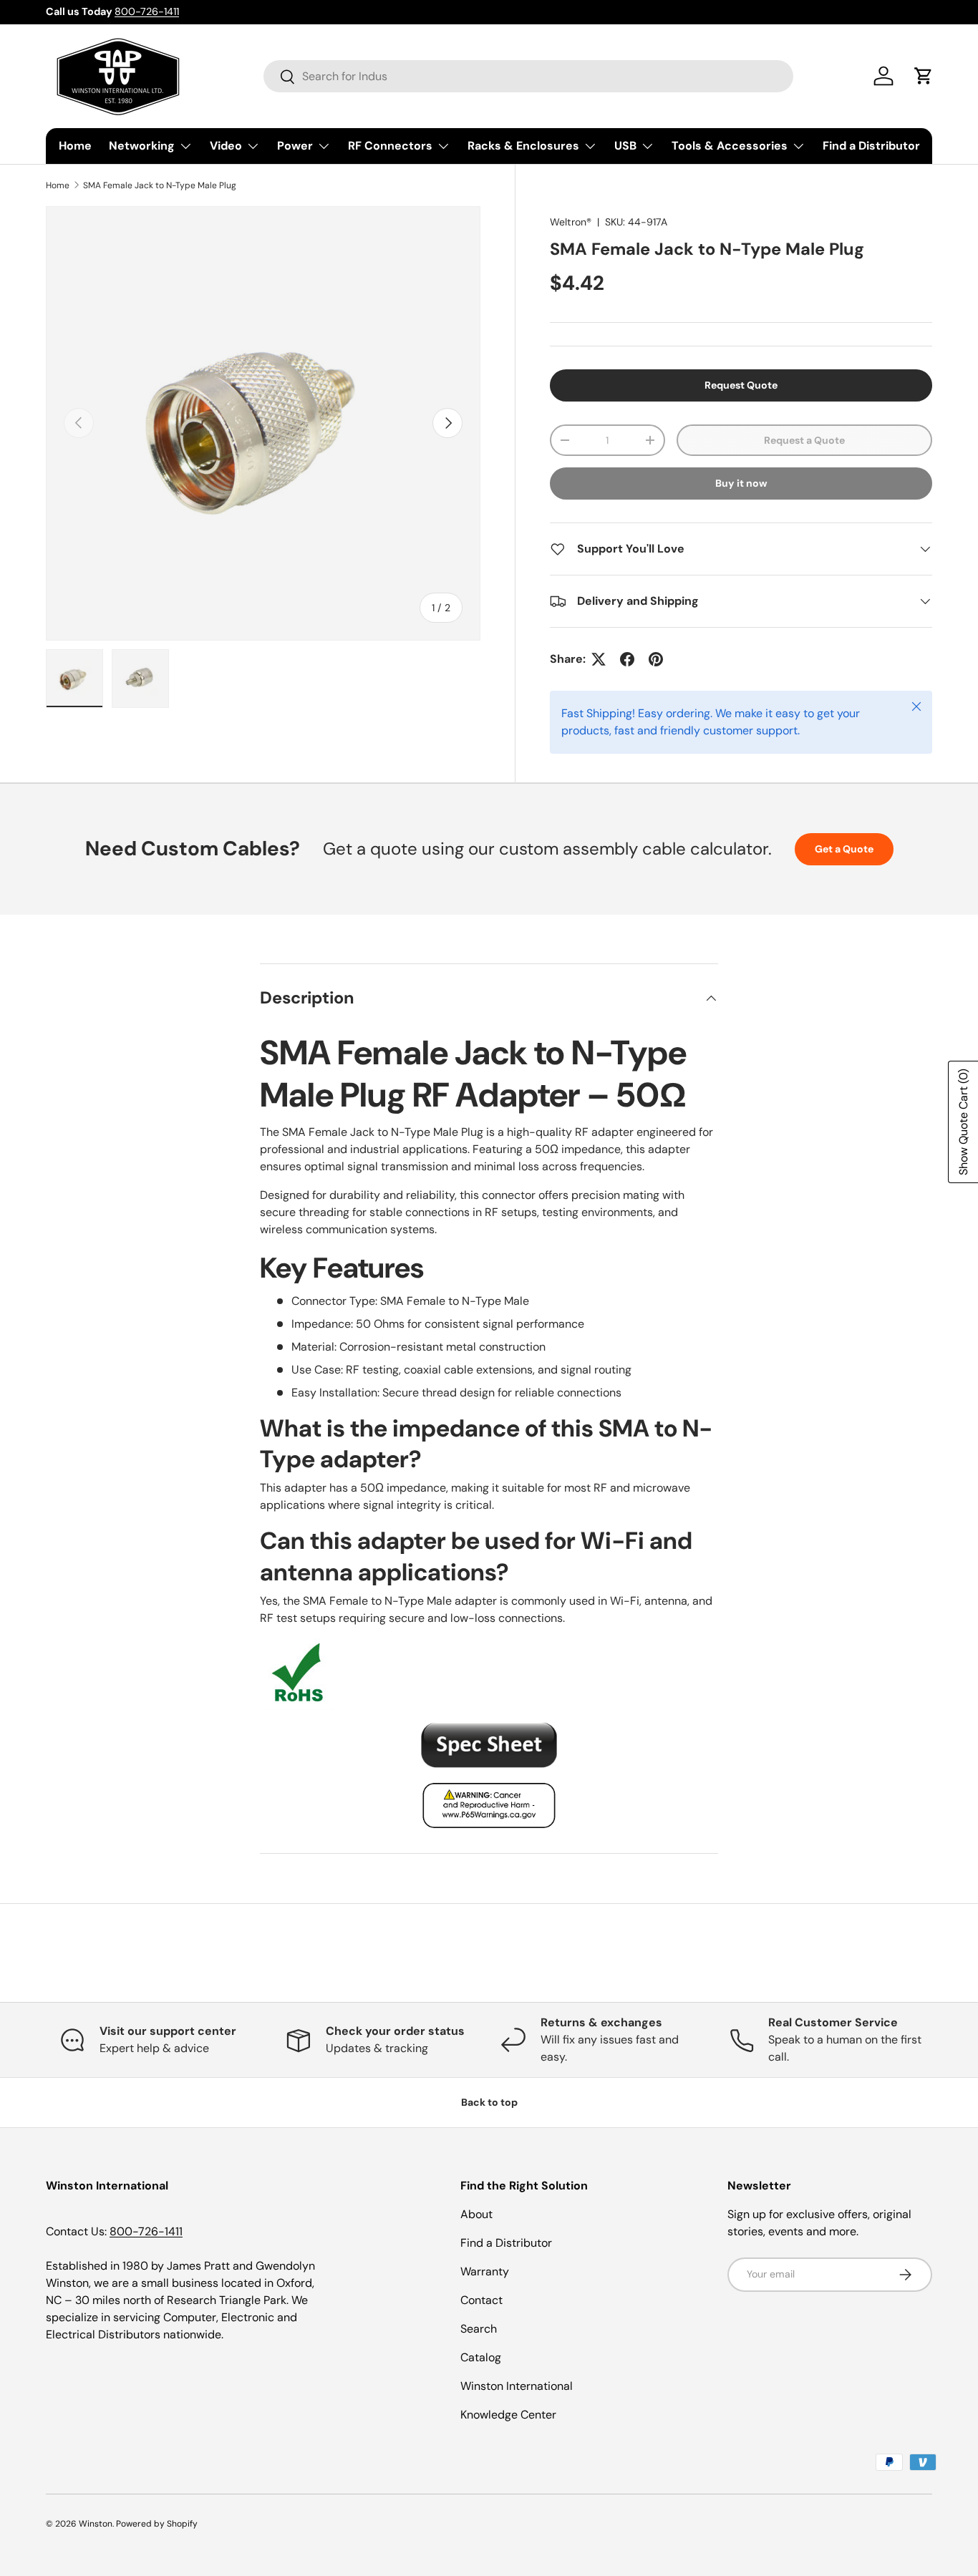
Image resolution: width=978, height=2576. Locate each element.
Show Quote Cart (963, 1122)
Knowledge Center (508, 2415)
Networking (142, 146)
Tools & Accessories (730, 146)
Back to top (489, 2102)
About (476, 2214)
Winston (96, 2524)
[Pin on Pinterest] (656, 659)
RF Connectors (390, 146)
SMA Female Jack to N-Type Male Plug (160, 185)
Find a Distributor (871, 146)
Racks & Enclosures (523, 146)
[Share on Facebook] (627, 659)
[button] (924, 76)
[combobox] (528, 76)
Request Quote (741, 385)
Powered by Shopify (157, 2524)
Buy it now (741, 483)
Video (226, 146)
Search (479, 2329)
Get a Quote (844, 849)
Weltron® (571, 222)
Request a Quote (804, 440)
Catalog (481, 2357)
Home (75, 146)
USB (625, 146)
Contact (481, 2300)
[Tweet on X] (599, 659)
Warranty (485, 2271)
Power (295, 146)
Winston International (517, 2386)
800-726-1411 (147, 11)
